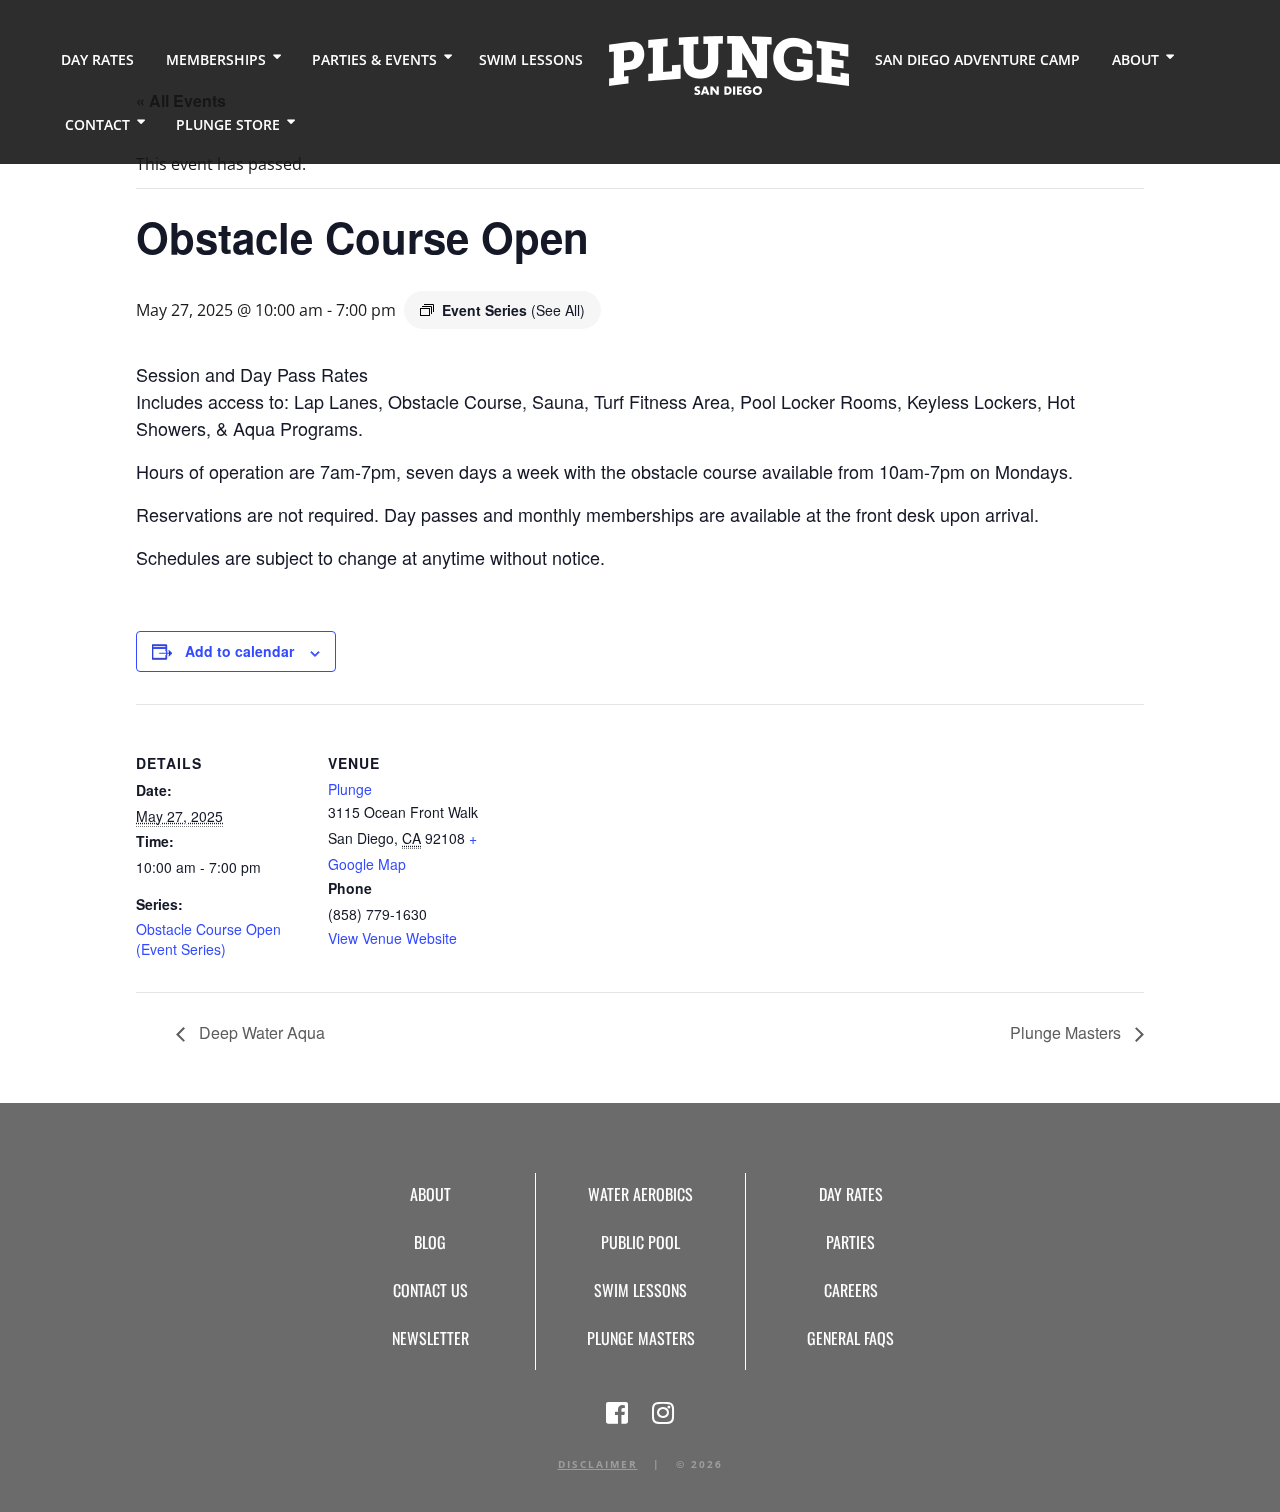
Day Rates (97, 59)
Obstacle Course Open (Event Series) (208, 939)
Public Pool (640, 1242)
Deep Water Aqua (260, 1032)
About (1135, 59)
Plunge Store (228, 124)
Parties (850, 1242)
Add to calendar (239, 651)
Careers (851, 1290)
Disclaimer (598, 1464)
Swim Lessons (531, 59)
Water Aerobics (640, 1194)
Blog (430, 1242)
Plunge (350, 789)
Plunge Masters (1067, 1032)
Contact (97, 124)
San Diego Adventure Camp (977, 59)
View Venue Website (392, 938)
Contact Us (430, 1290)
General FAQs (850, 1338)
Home (729, 65)
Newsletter (430, 1338)
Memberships (216, 59)
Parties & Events (374, 59)
